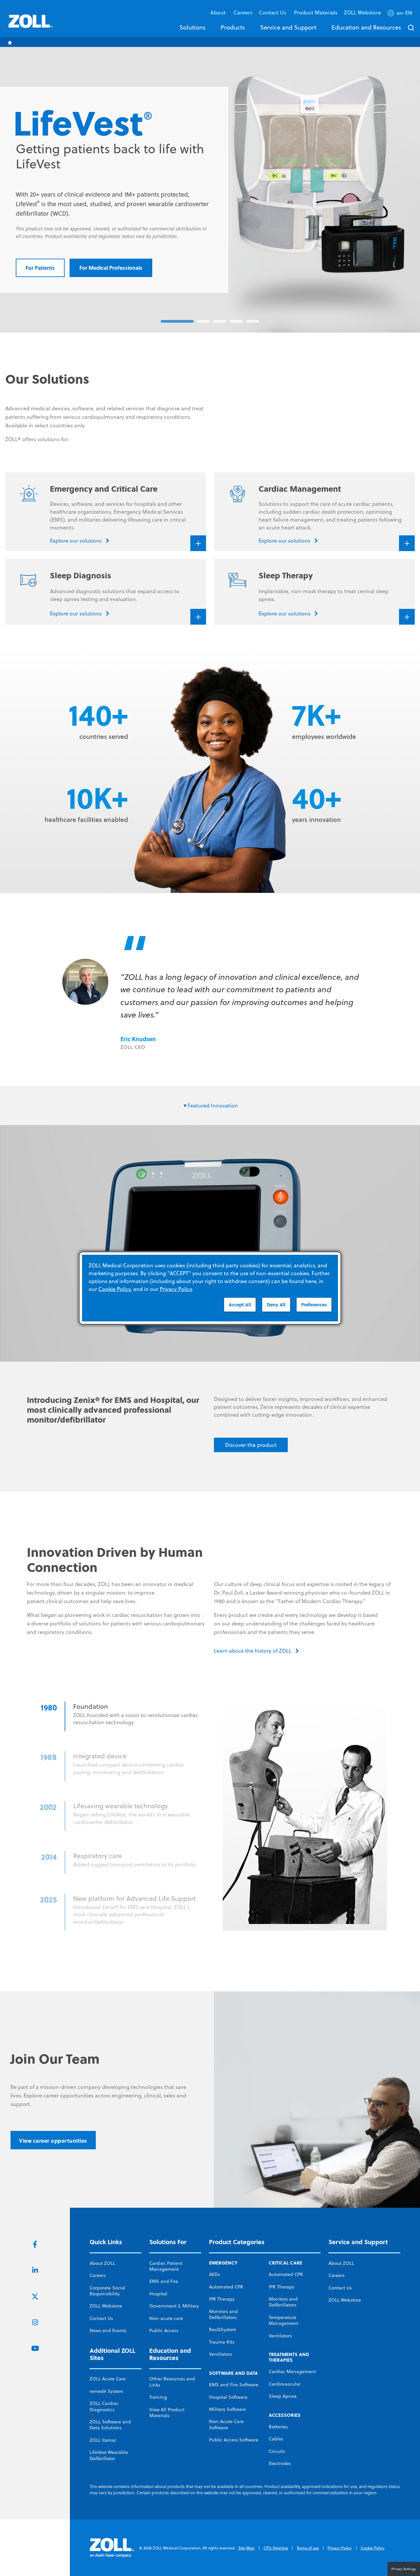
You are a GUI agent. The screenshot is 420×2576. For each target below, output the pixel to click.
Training (158, 2397)
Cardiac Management (292, 2372)
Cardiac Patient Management (166, 2266)
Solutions (192, 27)
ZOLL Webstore (362, 12)
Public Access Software (234, 2440)
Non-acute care (166, 2318)
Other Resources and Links (172, 2382)
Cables (276, 2439)
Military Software (227, 2409)
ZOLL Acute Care (108, 2379)
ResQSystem (223, 2329)
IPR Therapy (222, 2299)
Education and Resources (366, 27)
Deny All (276, 1305)
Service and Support (288, 27)
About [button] (219, 12)
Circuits (277, 2451)
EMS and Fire (164, 2281)
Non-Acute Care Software (226, 2424)
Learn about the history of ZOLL (253, 1651)
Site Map (246, 2548)
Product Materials (316, 12)
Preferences (314, 1305)
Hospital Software (228, 2397)
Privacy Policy (340, 2548)
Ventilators (220, 2354)
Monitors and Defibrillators (223, 2314)
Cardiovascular (285, 2384)
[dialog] (210, 1288)
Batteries (278, 2427)
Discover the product (251, 1445)
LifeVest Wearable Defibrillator (109, 2455)
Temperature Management (283, 2320)
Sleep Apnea (283, 2396)
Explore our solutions (244, 260)
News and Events (108, 2330)
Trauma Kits (222, 2342)
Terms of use (308, 2548)
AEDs (214, 2274)
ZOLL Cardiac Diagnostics (104, 2406)
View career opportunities (53, 2141)
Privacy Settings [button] (404, 2569)
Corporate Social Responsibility (107, 2291)
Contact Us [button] (273, 12)
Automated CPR (226, 2287)
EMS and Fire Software (234, 2385)
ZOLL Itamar (103, 2440)
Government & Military (174, 2306)
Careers (243, 12)
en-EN (404, 13)
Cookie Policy (373, 2548)
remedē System (106, 2391)
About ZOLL (102, 2263)
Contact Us (101, 2318)
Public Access (164, 2330)
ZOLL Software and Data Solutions (110, 2425)
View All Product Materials (167, 2413)
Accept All (240, 1305)
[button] (400, 14)
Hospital (158, 2294)
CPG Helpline (276, 2548)
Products (233, 27)
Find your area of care (322, 260)
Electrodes (280, 2463)
